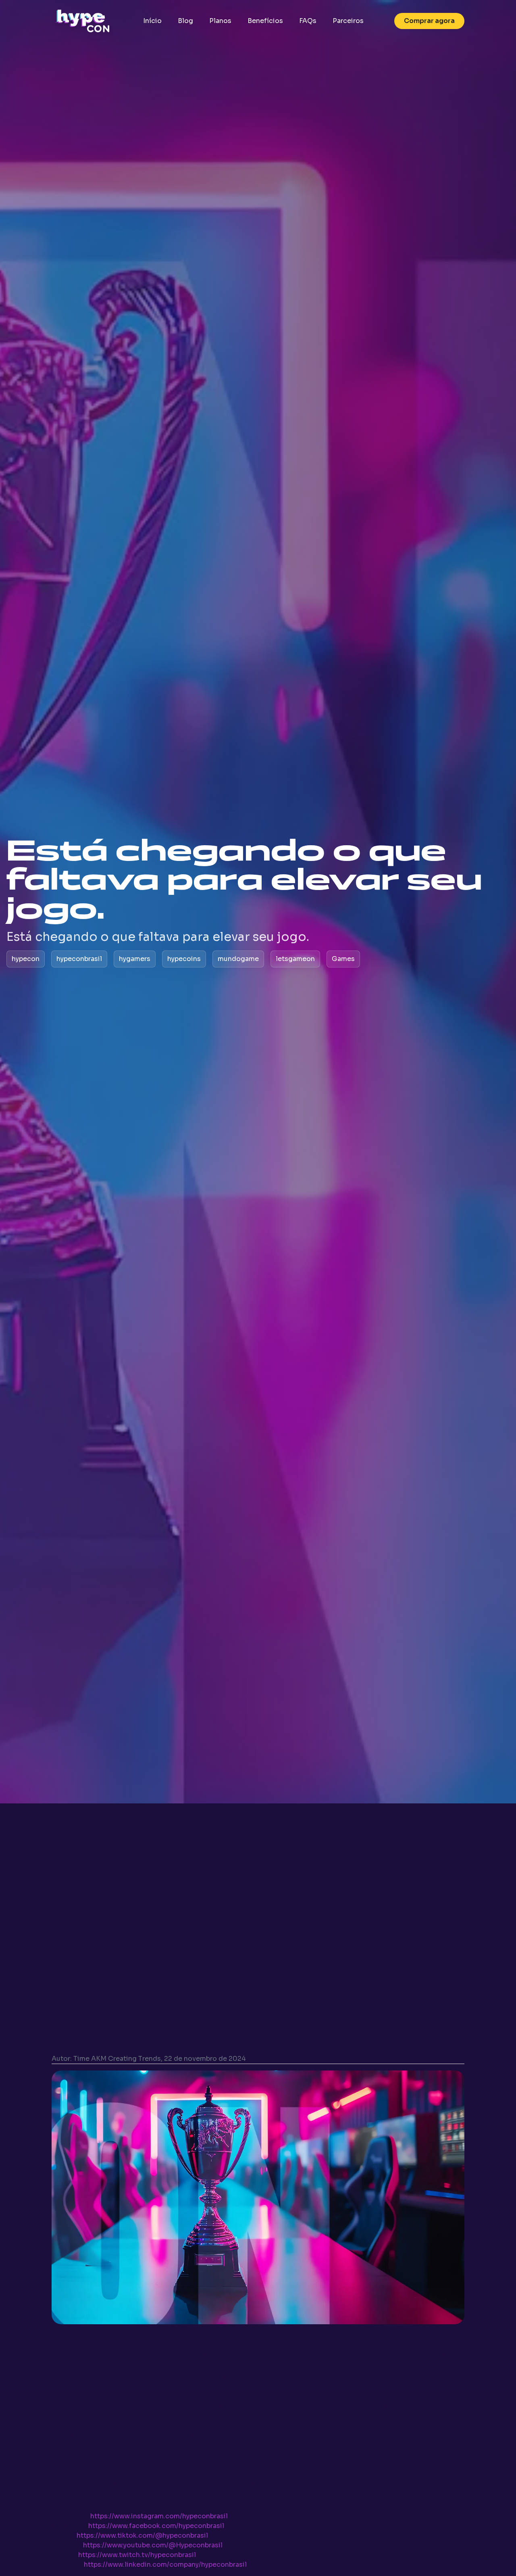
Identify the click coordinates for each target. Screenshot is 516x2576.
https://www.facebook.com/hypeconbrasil (156, 2526)
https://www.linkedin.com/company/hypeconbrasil (165, 2565)
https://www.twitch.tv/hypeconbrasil (137, 2555)
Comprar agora (429, 21)
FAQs (308, 21)
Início (152, 21)
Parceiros (348, 21)
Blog (185, 21)
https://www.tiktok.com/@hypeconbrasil (142, 2535)
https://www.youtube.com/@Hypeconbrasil (153, 2545)
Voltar (71, 1963)
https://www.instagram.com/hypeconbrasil (159, 2516)
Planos (220, 21)
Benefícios (265, 21)
